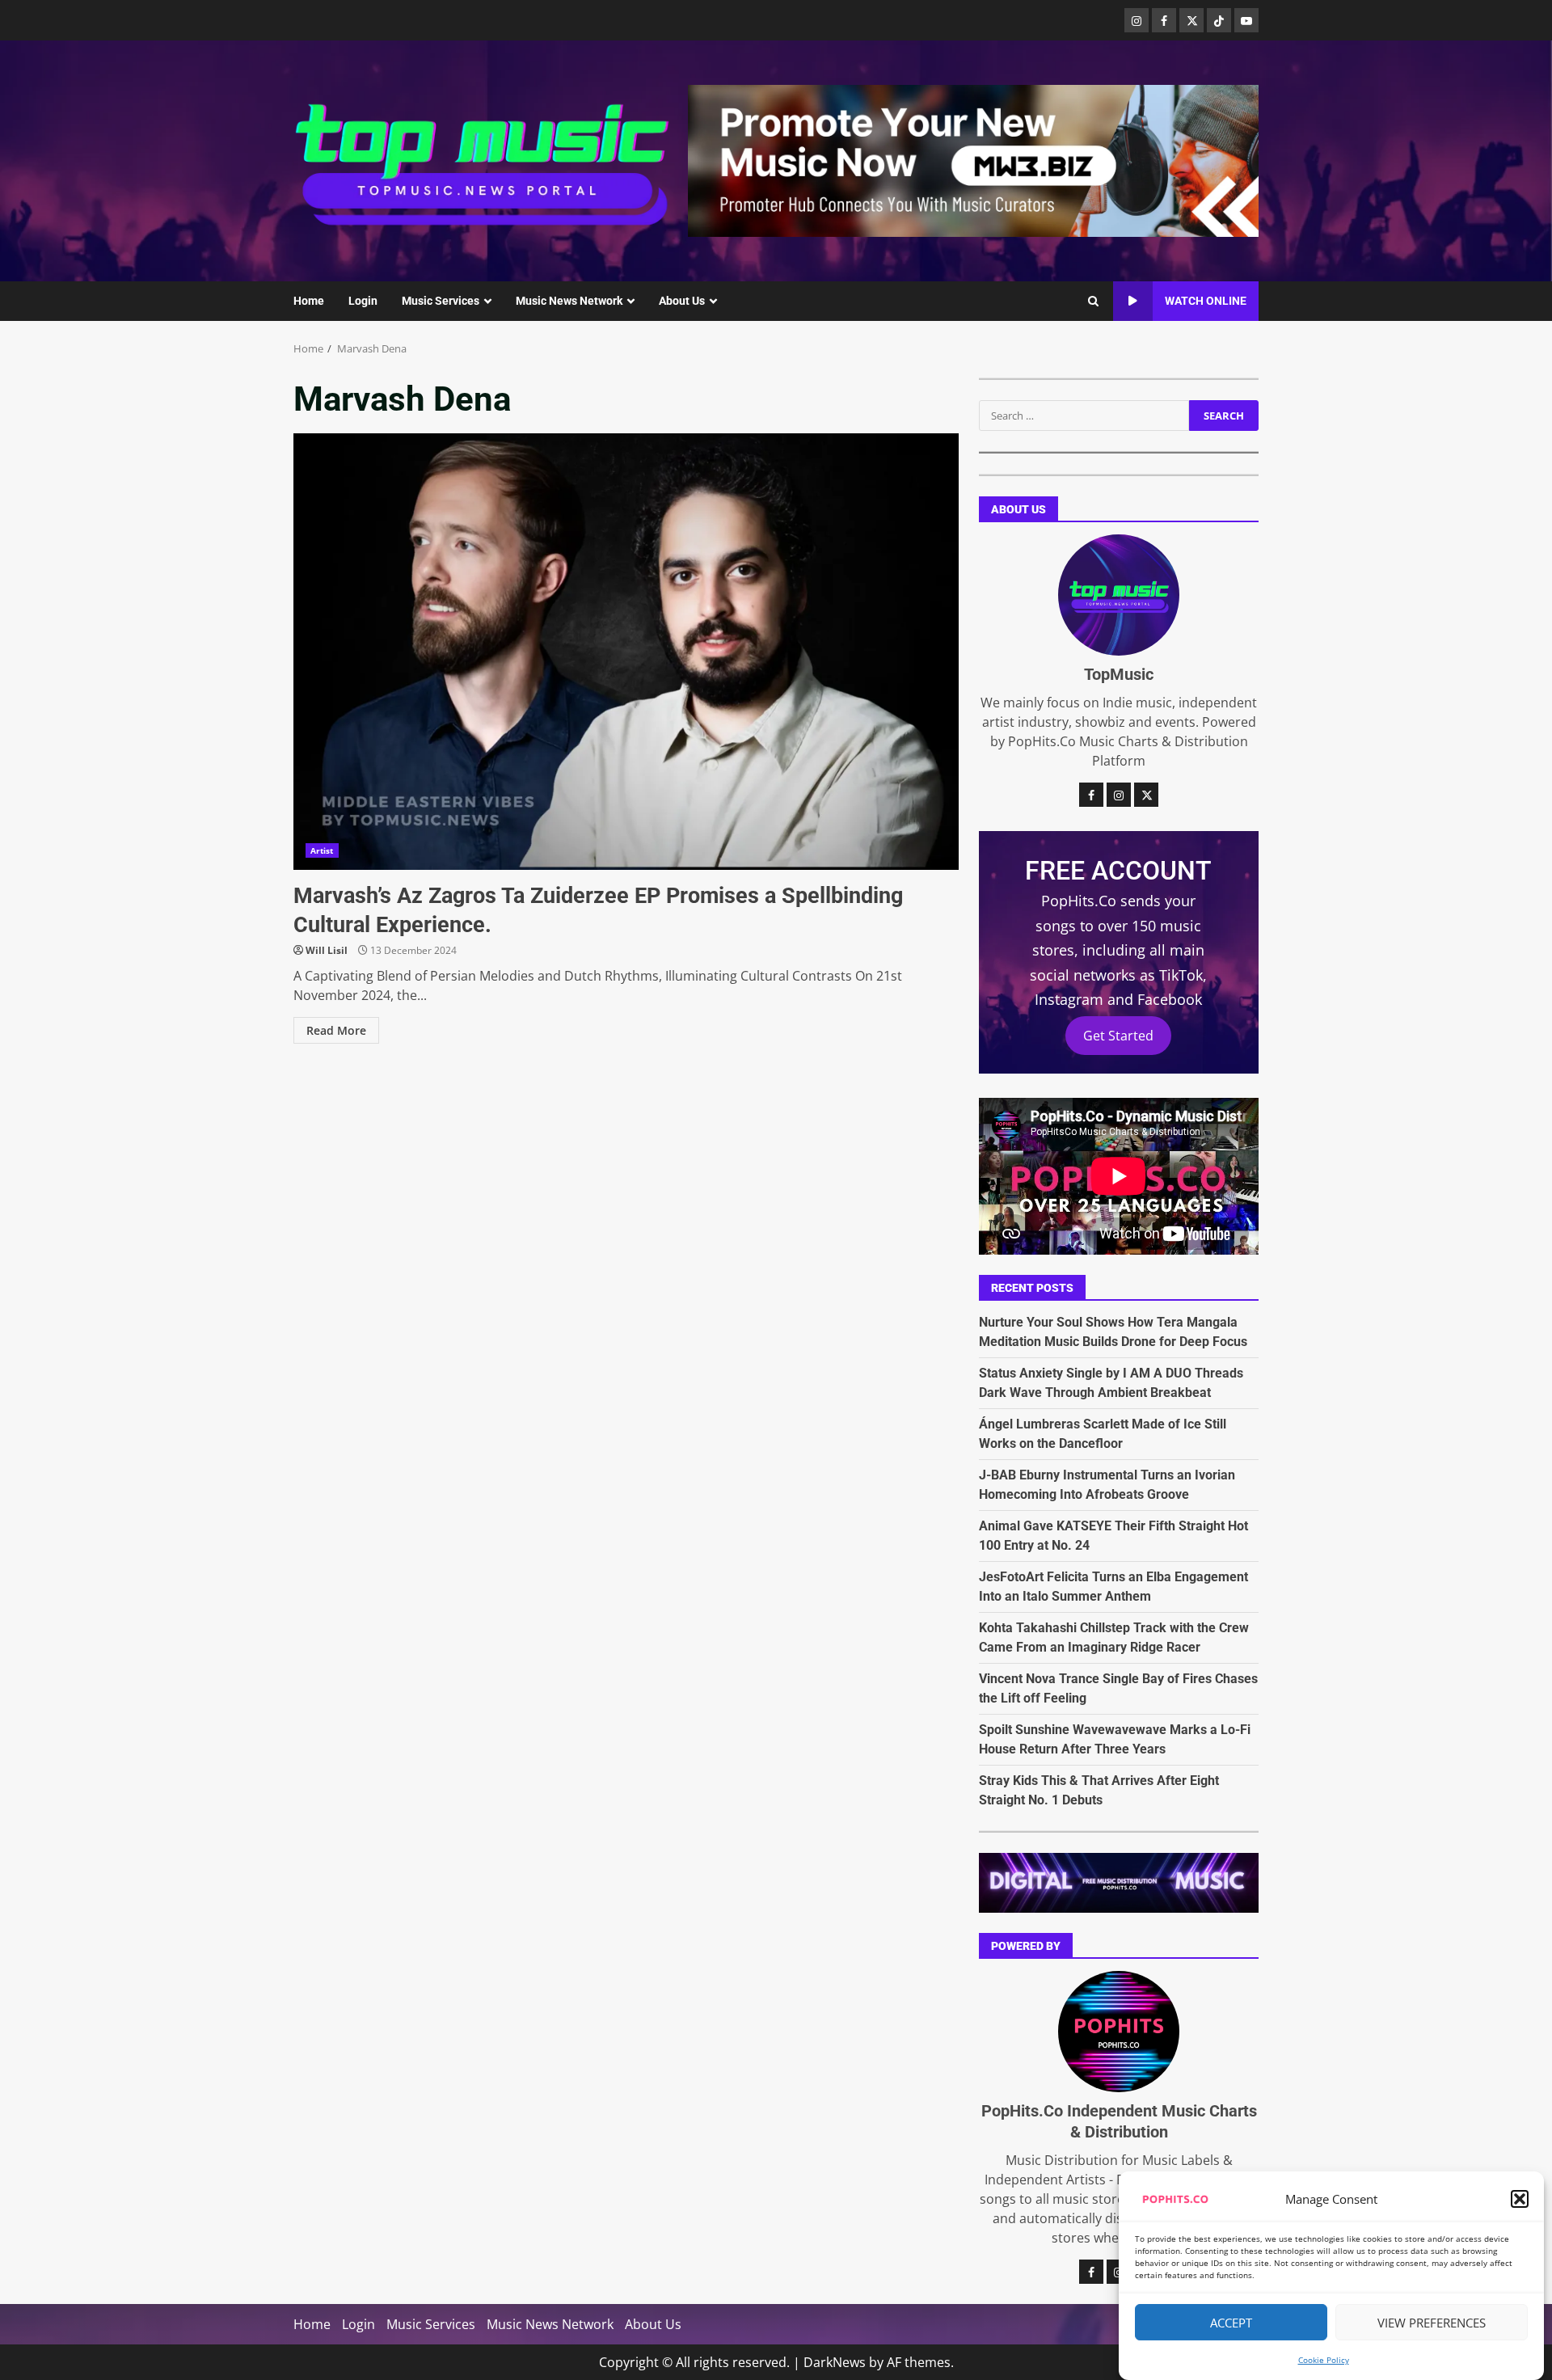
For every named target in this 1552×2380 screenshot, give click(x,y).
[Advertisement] (973, 159)
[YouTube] (1246, 20)
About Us (682, 301)
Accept (1231, 2323)
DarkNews (835, 2362)
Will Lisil (327, 950)
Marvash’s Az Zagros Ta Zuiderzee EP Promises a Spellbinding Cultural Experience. (626, 652)
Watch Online (1206, 301)
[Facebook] (1164, 20)
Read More (336, 1030)
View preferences (1432, 2323)
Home (309, 301)
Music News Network (569, 301)
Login (363, 301)
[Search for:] (1084, 416)
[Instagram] (1137, 20)
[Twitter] (1191, 20)
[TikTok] (1219, 20)
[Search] (1093, 302)
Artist (322, 850)
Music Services (441, 301)
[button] (1520, 2199)
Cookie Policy (1324, 2360)
